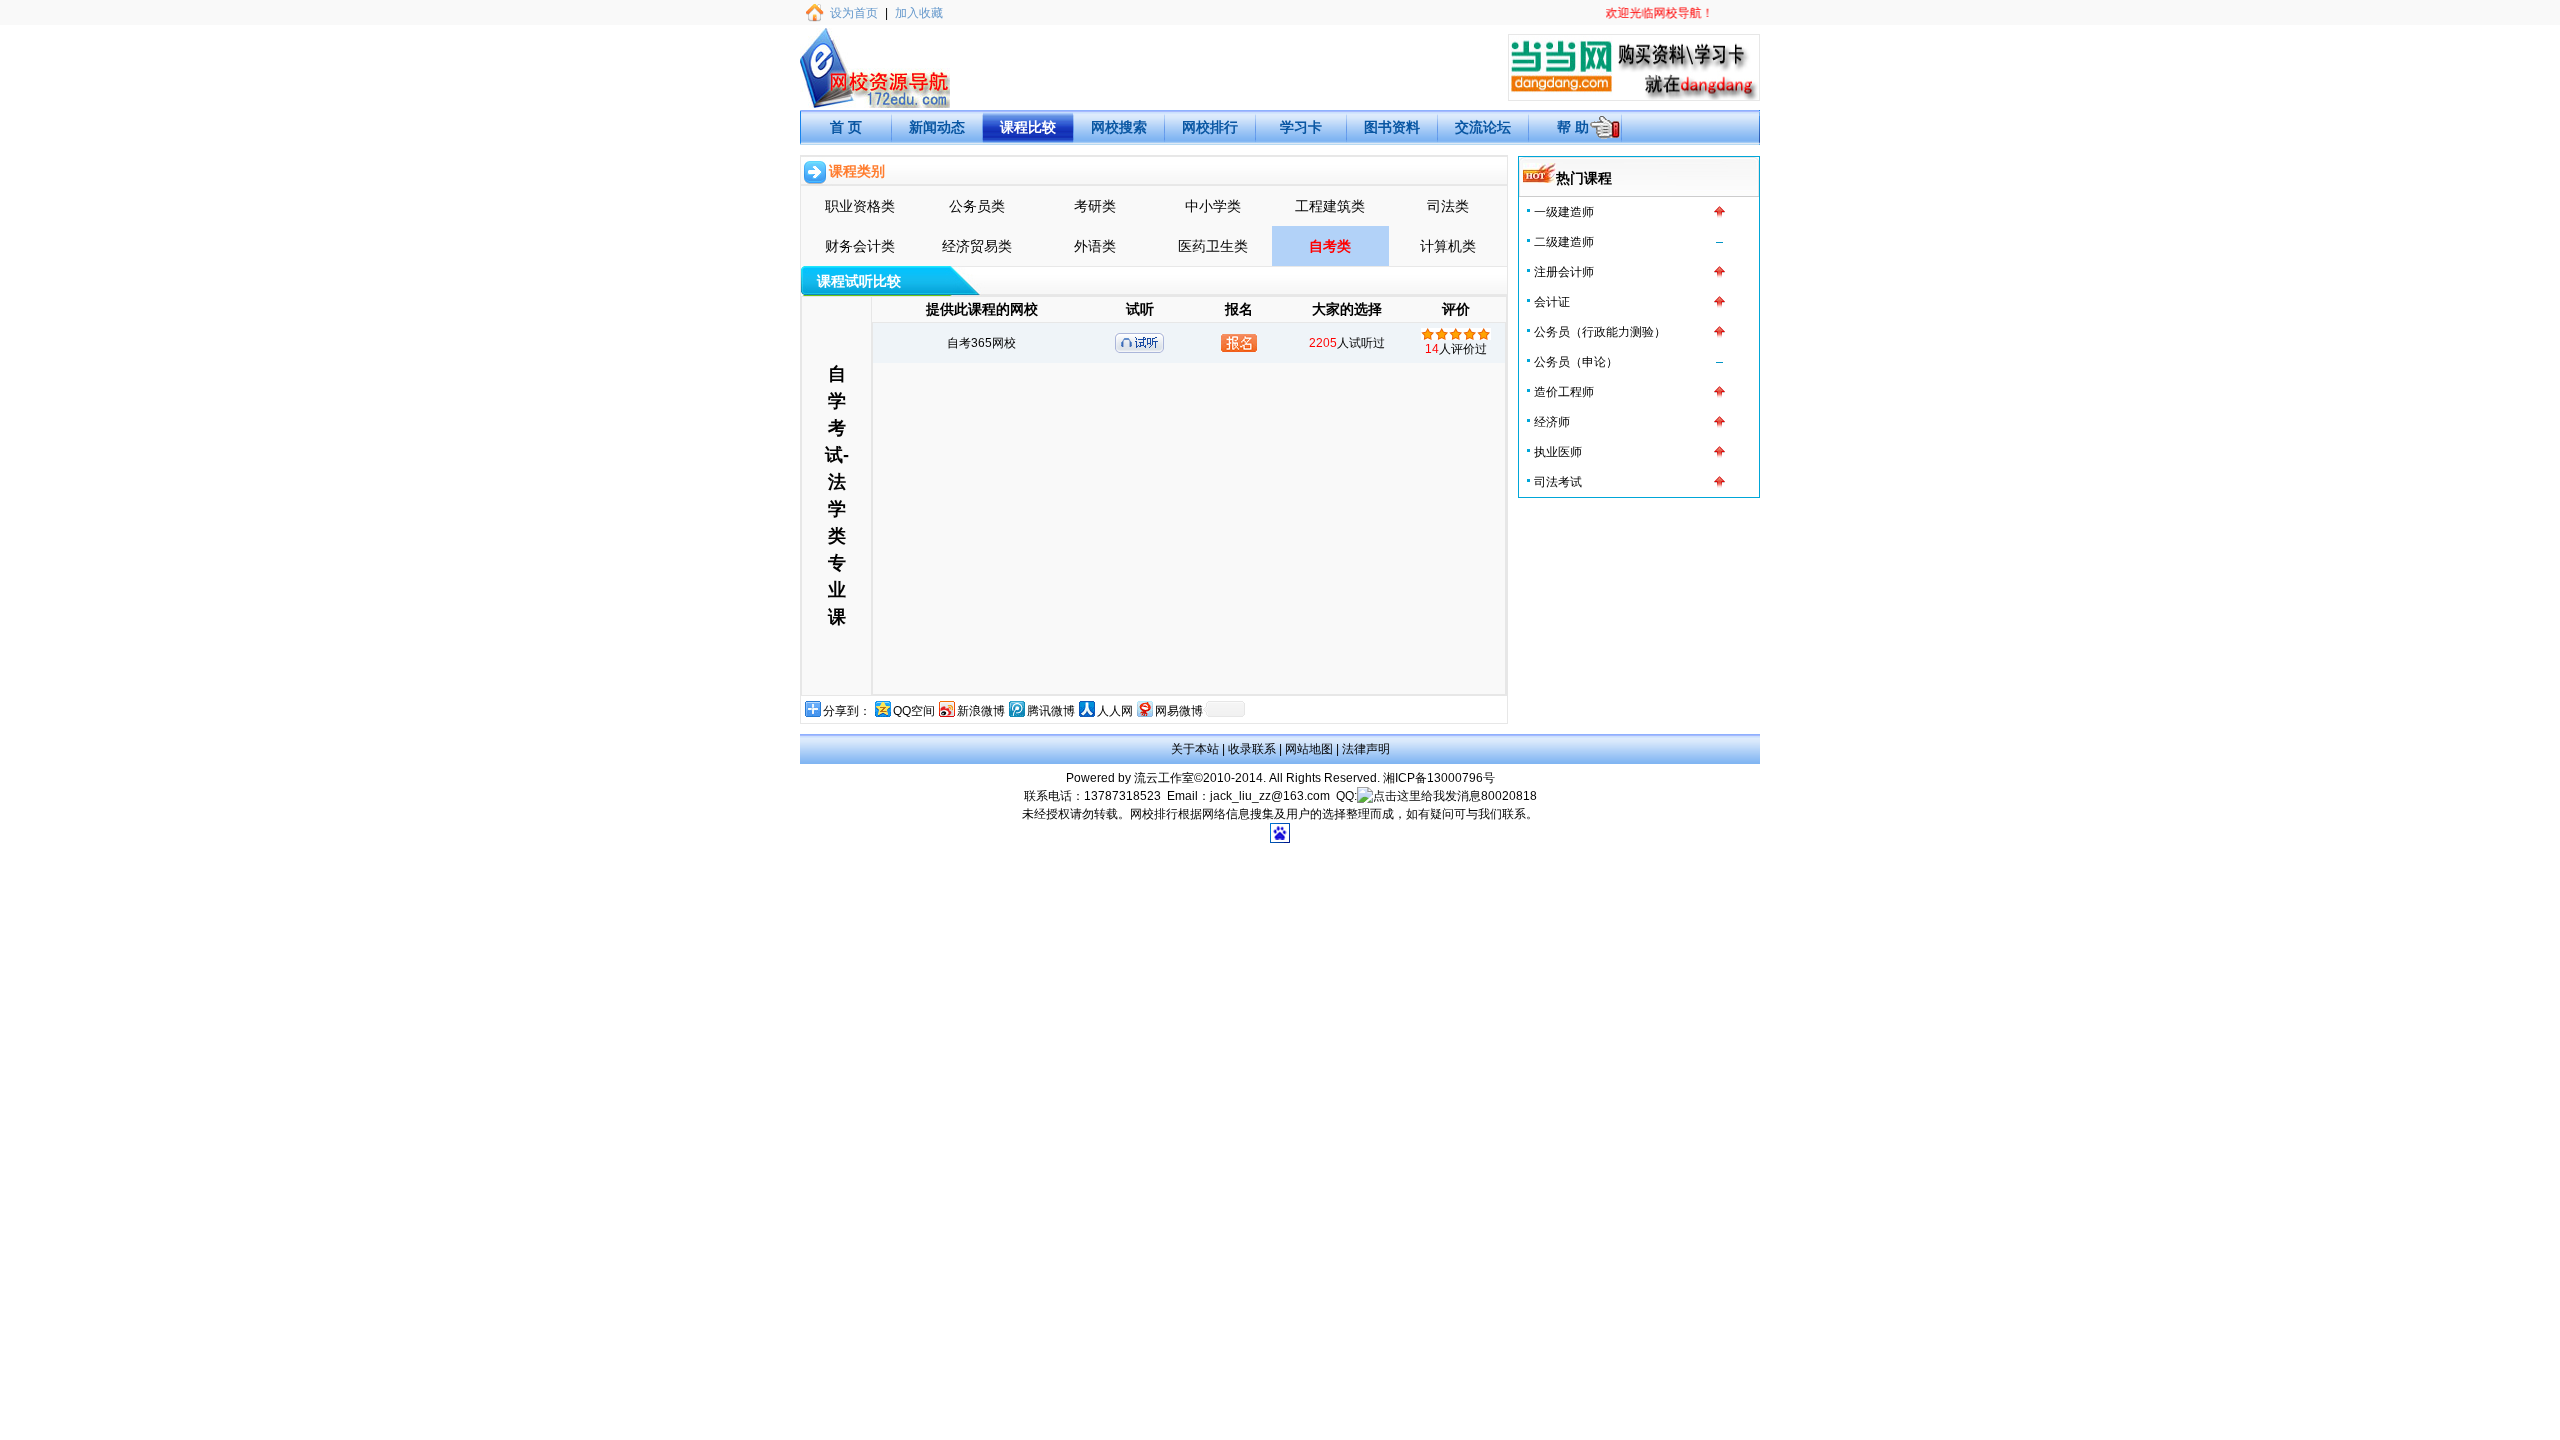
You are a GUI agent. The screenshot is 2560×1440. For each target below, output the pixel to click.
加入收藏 (919, 13)
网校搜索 (1119, 127)
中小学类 (1213, 206)
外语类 (1095, 246)
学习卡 (1301, 127)
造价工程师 (1564, 392)
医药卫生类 (1213, 246)
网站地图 (1309, 749)
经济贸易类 (977, 246)
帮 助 (1573, 127)
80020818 (1509, 796)
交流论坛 (1483, 127)
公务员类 (977, 206)
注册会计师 (1564, 272)
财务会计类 (860, 246)
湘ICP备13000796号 (1439, 778)
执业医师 (1558, 452)
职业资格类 (860, 206)
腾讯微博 (1051, 711)
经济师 (1552, 422)
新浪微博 (981, 711)
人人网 (1115, 711)
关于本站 (1195, 749)
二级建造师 (1564, 242)
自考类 (1330, 246)
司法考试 (1558, 482)
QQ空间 (914, 711)
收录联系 (1252, 749)
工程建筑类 (1330, 206)
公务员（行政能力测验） (1600, 332)
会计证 (1552, 302)
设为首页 (854, 13)
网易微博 (1179, 711)
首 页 (846, 127)
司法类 (1448, 206)
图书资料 (1392, 127)
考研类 (1095, 206)
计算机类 (1448, 246)
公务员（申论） (1576, 362)
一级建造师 (1564, 212)
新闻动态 (937, 127)
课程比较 (1028, 127)
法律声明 (1366, 749)
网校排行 (1210, 127)
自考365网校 (981, 343)
